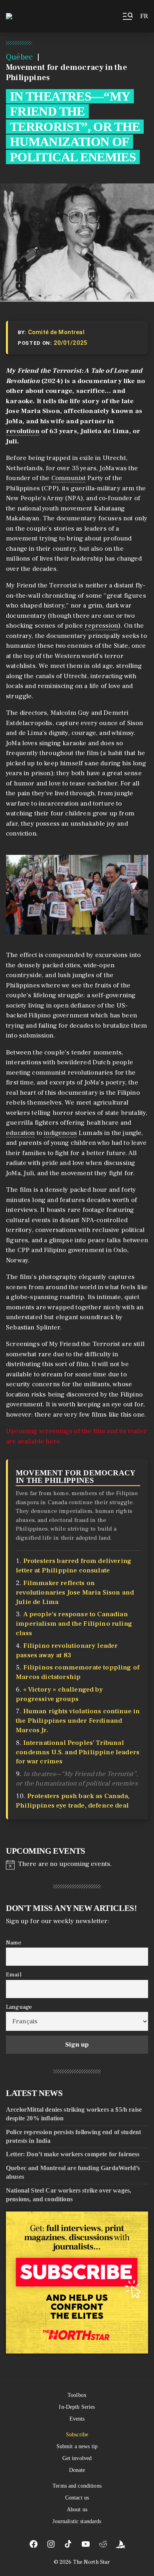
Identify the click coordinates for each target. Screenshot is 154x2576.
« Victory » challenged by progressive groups (59, 1694)
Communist (69, 478)
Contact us (77, 2498)
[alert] (77, 1864)
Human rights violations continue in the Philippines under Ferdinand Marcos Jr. (78, 1721)
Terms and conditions (77, 2486)
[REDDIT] (103, 2544)
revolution (23, 431)
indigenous (60, 1133)
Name (14, 1942)
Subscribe (77, 2435)
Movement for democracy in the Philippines (75, 1477)
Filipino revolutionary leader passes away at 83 (67, 1651)
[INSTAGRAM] (51, 2544)
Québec (19, 57)
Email (14, 1975)
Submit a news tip (77, 2446)
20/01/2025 (71, 343)
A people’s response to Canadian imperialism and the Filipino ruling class (74, 1624)
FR (144, 16)
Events (77, 2419)
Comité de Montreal (56, 332)
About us (77, 2510)
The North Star (92, 2562)
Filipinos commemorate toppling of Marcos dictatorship (78, 1672)
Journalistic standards (77, 2521)
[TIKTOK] (68, 2544)
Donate (77, 2470)
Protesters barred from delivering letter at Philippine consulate (74, 1566)
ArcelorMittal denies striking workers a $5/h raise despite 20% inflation (74, 2114)
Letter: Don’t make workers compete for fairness (73, 2154)
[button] (127, 16)
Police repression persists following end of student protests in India (73, 2136)
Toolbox (77, 2395)
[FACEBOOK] (34, 2544)
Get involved (77, 2458)
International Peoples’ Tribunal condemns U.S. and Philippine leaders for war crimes (78, 1752)
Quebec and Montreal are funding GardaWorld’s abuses (73, 2172)
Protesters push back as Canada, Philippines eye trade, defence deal (73, 1801)
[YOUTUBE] (86, 2544)
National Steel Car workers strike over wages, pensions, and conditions (69, 2195)
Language (19, 2007)
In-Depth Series (77, 2407)
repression (101, 626)
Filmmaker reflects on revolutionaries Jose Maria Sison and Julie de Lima (75, 1593)
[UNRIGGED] (120, 2544)
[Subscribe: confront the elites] (77, 2283)
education (21, 1133)
